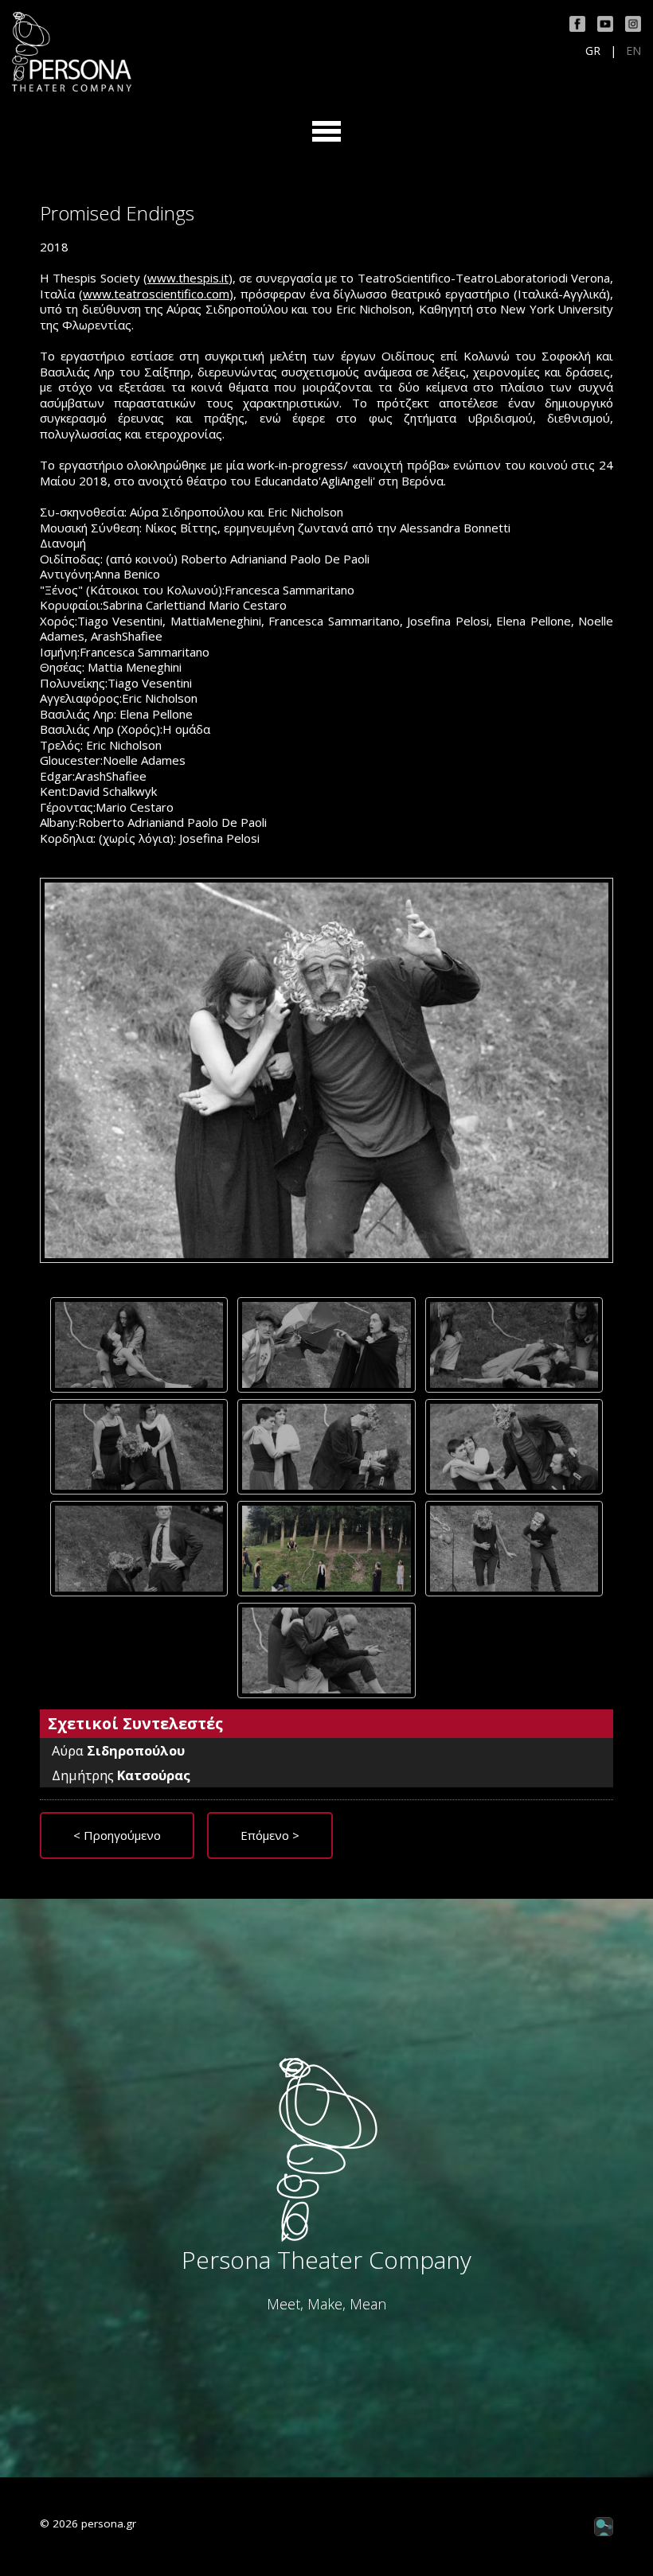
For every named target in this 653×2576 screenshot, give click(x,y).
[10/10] (326, 1650)
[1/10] (139, 1345)
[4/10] (139, 1447)
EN (633, 51)
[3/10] (514, 1345)
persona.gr (109, 2523)
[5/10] (326, 1447)
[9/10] (514, 1549)
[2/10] (326, 1345)
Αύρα (118, 1750)
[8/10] (326, 1549)
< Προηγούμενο (117, 1835)
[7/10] (139, 1549)
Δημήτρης (121, 1775)
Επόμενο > (270, 1835)
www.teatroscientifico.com (156, 294)
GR (593, 51)
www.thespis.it (188, 278)
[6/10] (514, 1447)
